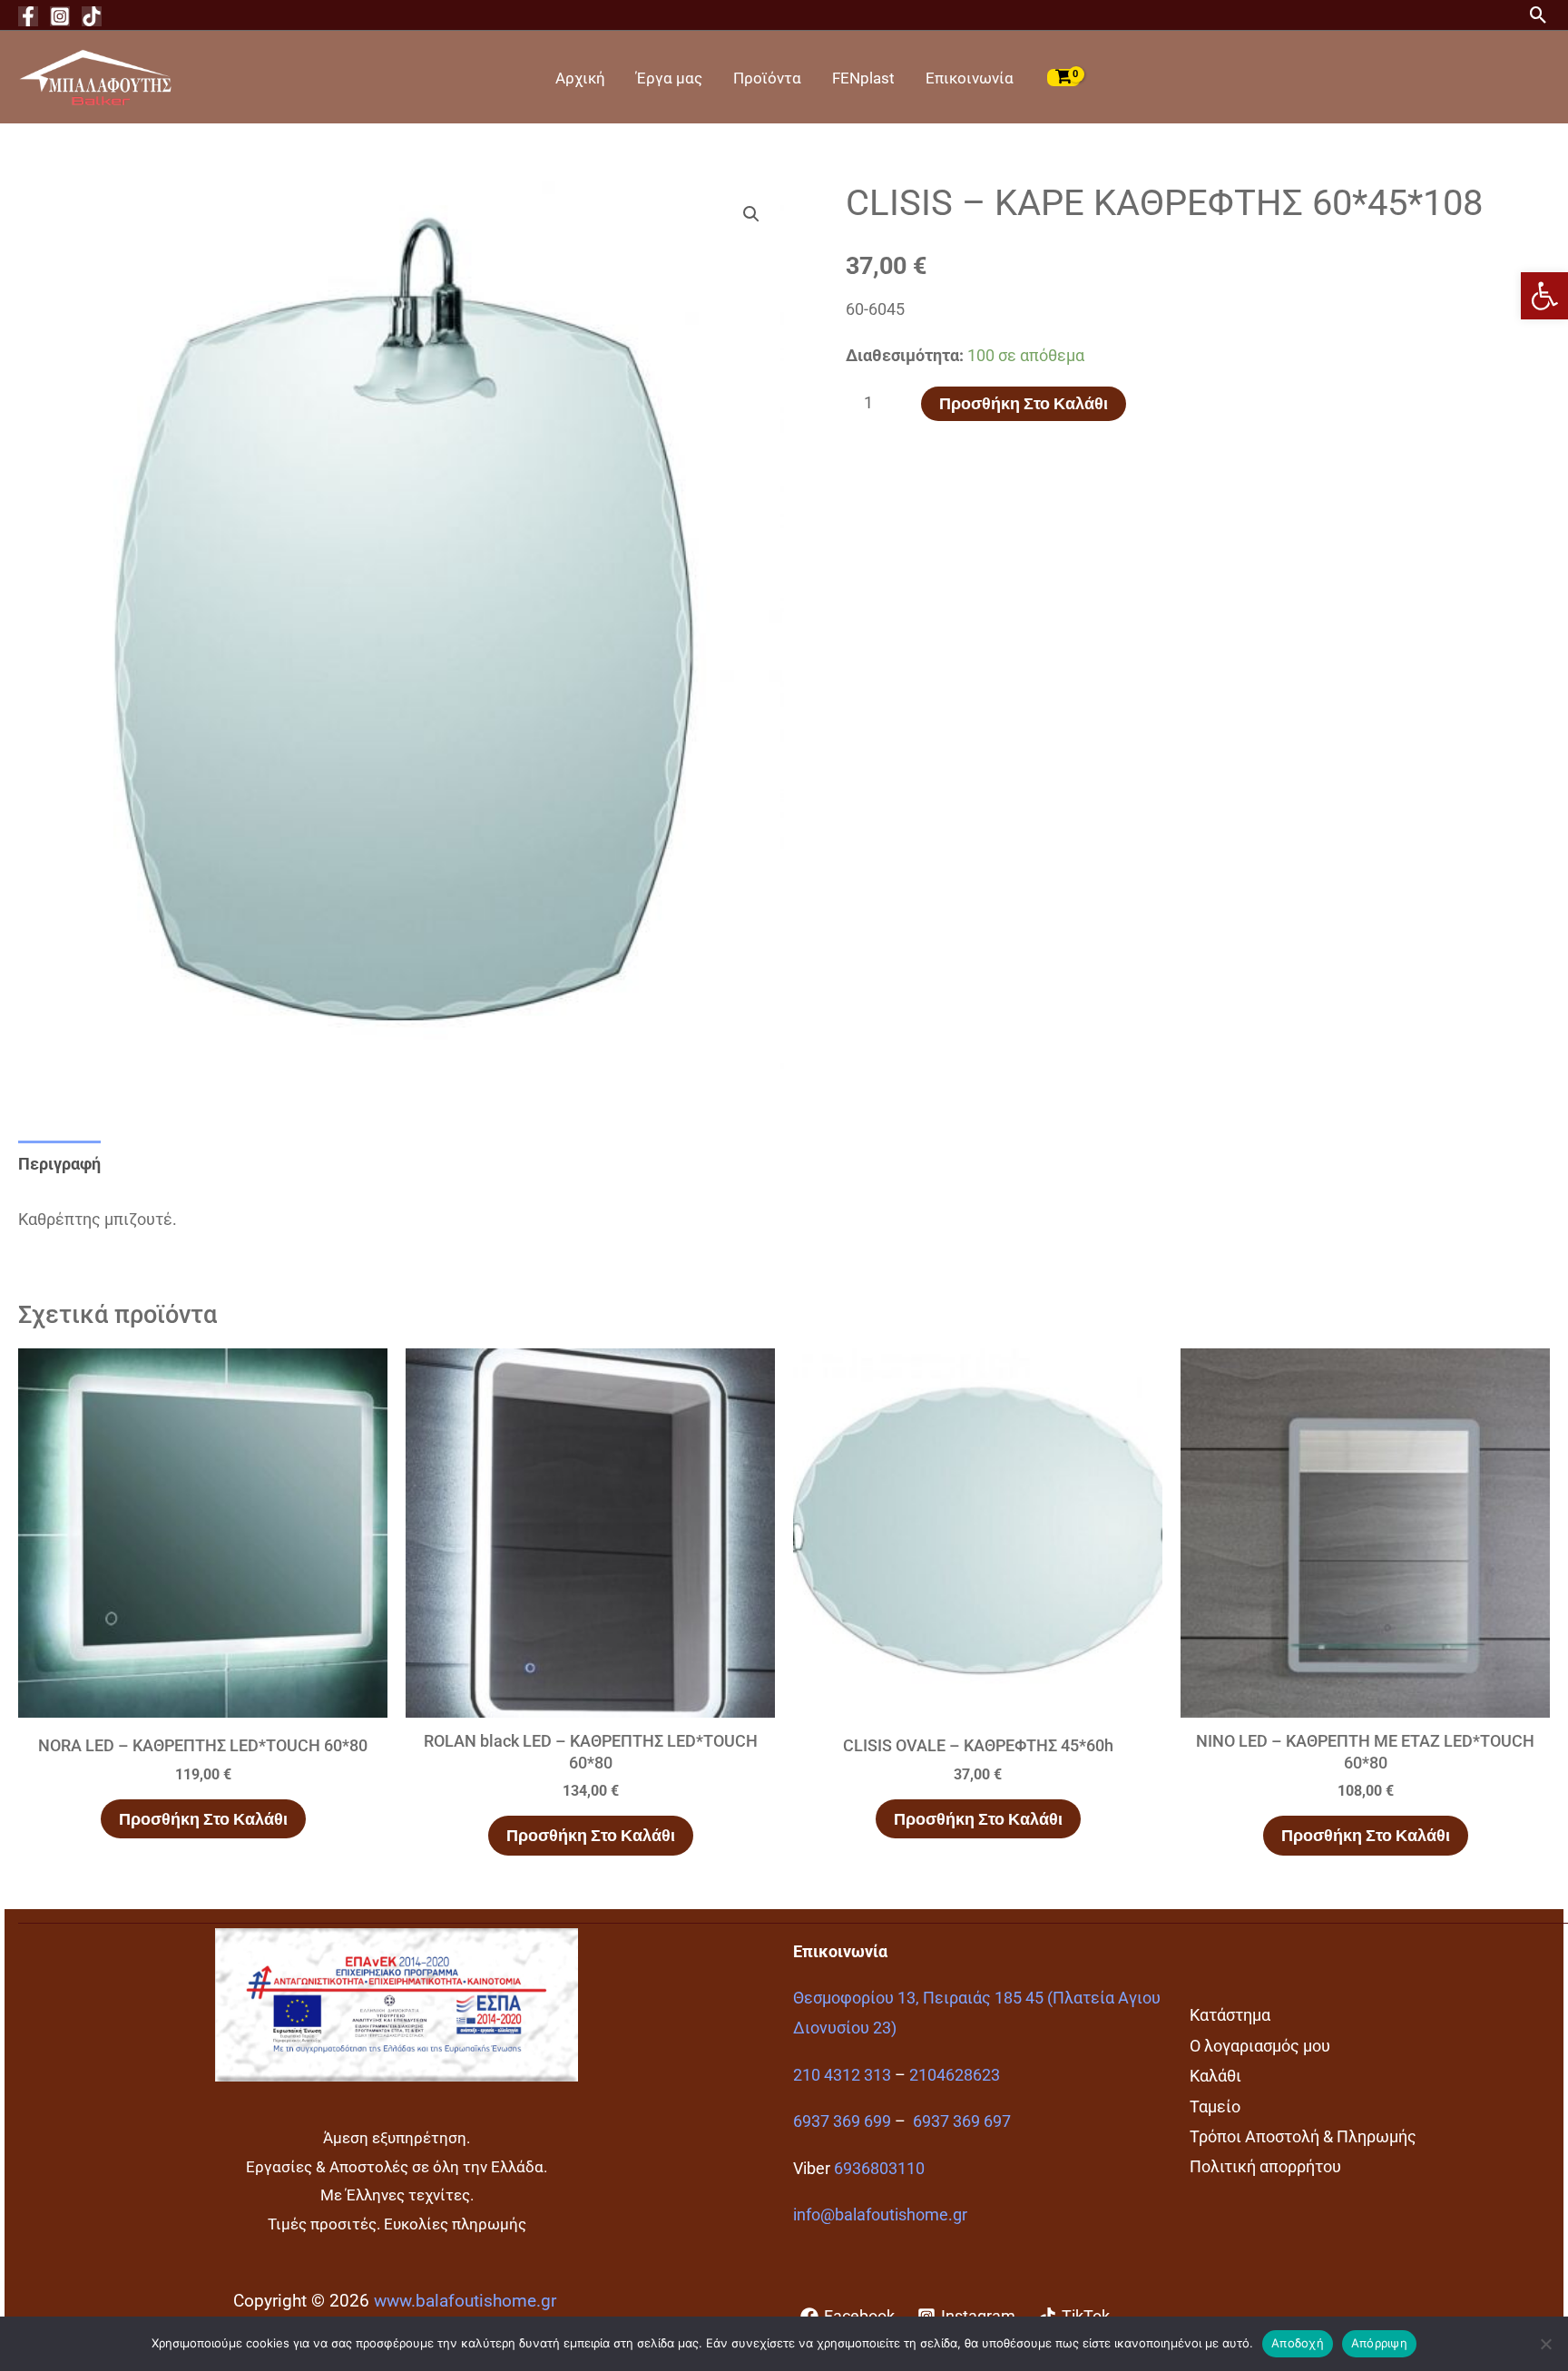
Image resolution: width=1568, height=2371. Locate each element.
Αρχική (580, 78)
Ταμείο (1215, 2106)
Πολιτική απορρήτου (1265, 2166)
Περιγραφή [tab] (59, 1164)
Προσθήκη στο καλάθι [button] (203, 1819)
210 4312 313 (842, 2075)
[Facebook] (28, 16)
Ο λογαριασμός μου (1260, 2046)
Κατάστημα (1230, 2015)
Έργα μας (669, 78)
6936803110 (879, 2168)
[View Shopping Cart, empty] (1063, 77)
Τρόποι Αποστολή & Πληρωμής (1303, 2136)
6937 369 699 (842, 2121)
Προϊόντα (767, 78)
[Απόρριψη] (1545, 2344)
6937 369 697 (962, 2121)
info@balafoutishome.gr (880, 2214)
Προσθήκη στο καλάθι (1024, 403)
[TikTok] (92, 16)
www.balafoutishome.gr (465, 2301)
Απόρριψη (1379, 2343)
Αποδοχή (1298, 2343)
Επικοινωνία (970, 78)
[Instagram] (60, 16)
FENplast (863, 78)
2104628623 (955, 2075)
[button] (1544, 296)
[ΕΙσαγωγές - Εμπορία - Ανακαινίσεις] (95, 76)
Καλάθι (1215, 2076)
